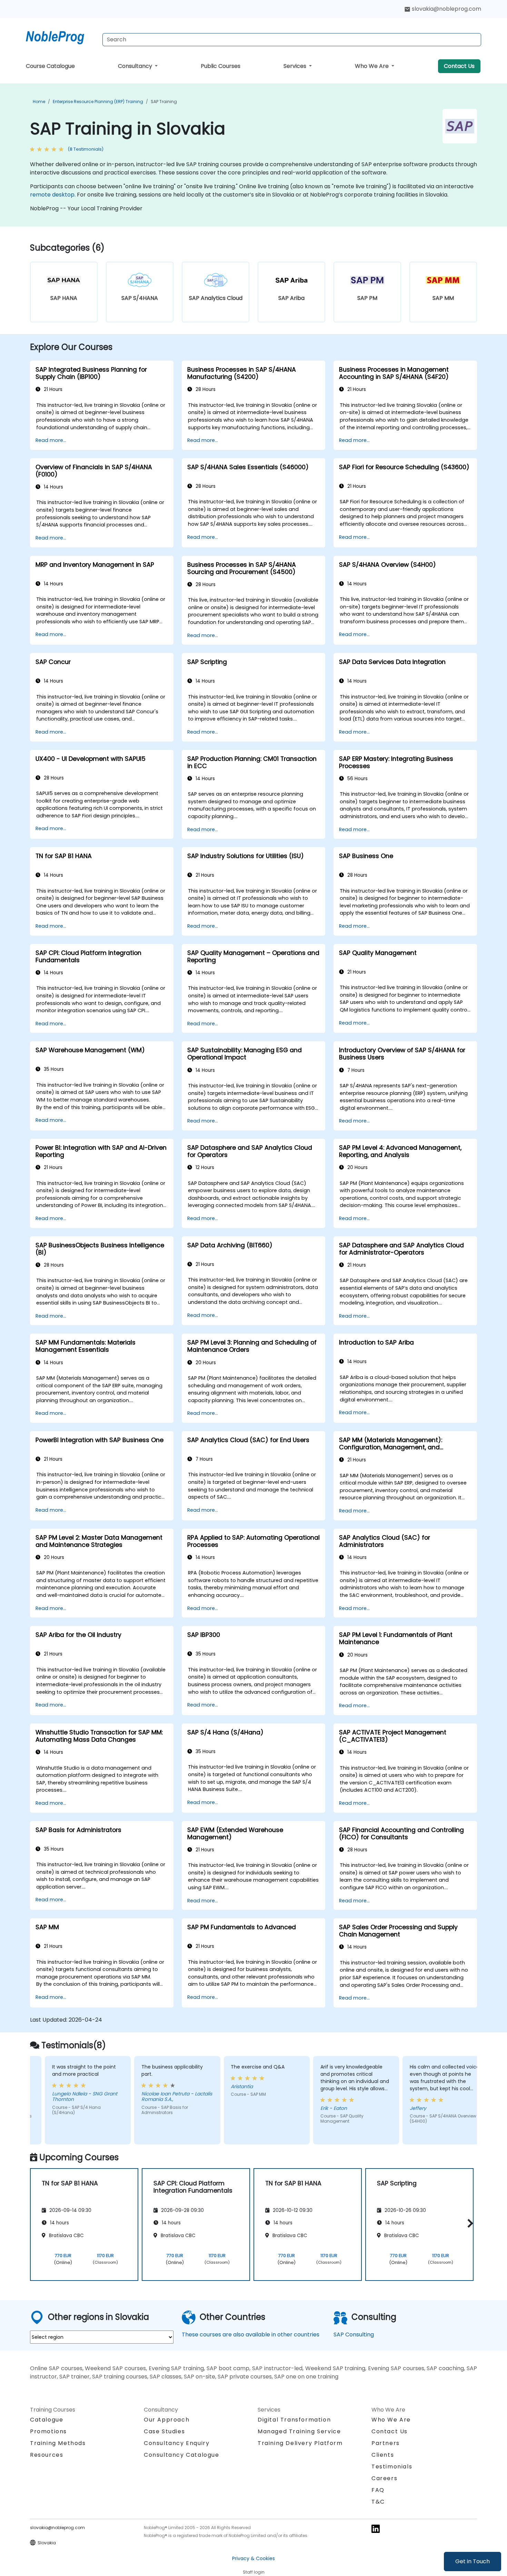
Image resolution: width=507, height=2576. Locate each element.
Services (296, 66)
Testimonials (392, 2467)
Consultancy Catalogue (182, 2455)
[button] (469, 2223)
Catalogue (47, 2420)
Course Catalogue (50, 66)
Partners (386, 2443)
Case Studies (164, 2431)
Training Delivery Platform (300, 2443)
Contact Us (459, 66)
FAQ (378, 2490)
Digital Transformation (294, 2420)
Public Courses (221, 66)
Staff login (254, 2572)
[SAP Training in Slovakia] (61, 36)
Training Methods (58, 2443)
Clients (383, 2455)
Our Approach (167, 2420)
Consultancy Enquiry (177, 2443)
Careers (384, 2478)
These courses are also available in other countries (251, 2334)
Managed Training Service (299, 2431)
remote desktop (52, 195)
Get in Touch (473, 2561)
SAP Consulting (354, 2334)
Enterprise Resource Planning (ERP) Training (98, 102)
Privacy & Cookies (254, 2558)
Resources (47, 2455)
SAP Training (164, 102)
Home (39, 102)
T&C (378, 2502)
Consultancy (136, 66)
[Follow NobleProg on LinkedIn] (376, 2529)
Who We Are (372, 66)
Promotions (48, 2431)
